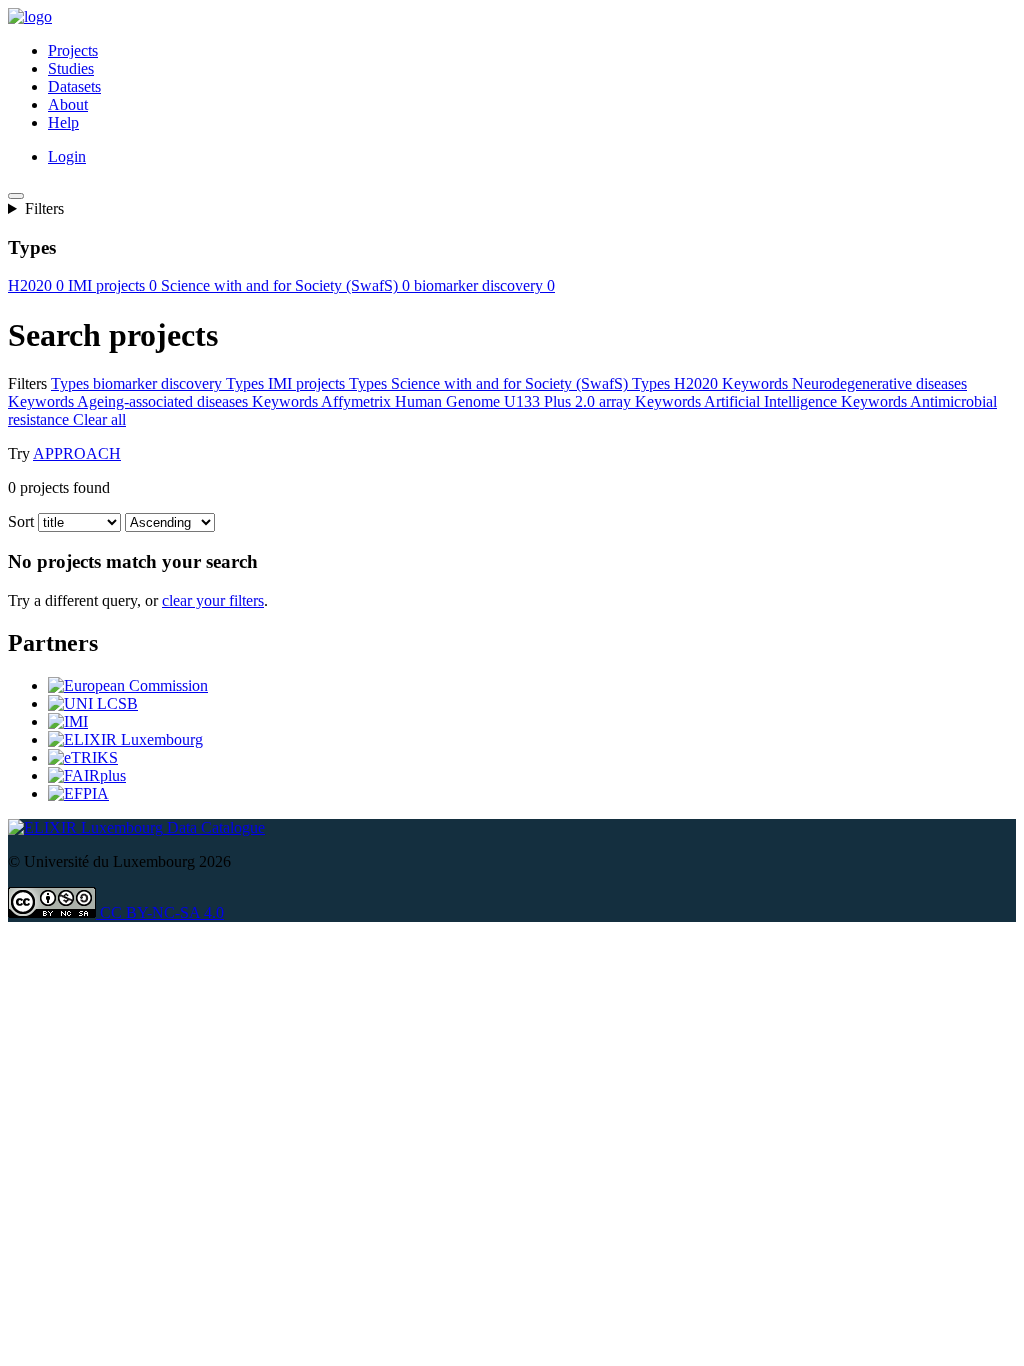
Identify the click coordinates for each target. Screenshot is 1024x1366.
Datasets (74, 86)
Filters (44, 208)
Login (67, 156)
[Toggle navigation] (16, 196)
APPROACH (77, 453)
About (68, 104)
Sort (21, 521)
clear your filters (213, 600)
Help (63, 122)
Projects (73, 50)
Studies (71, 68)
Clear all (99, 419)
